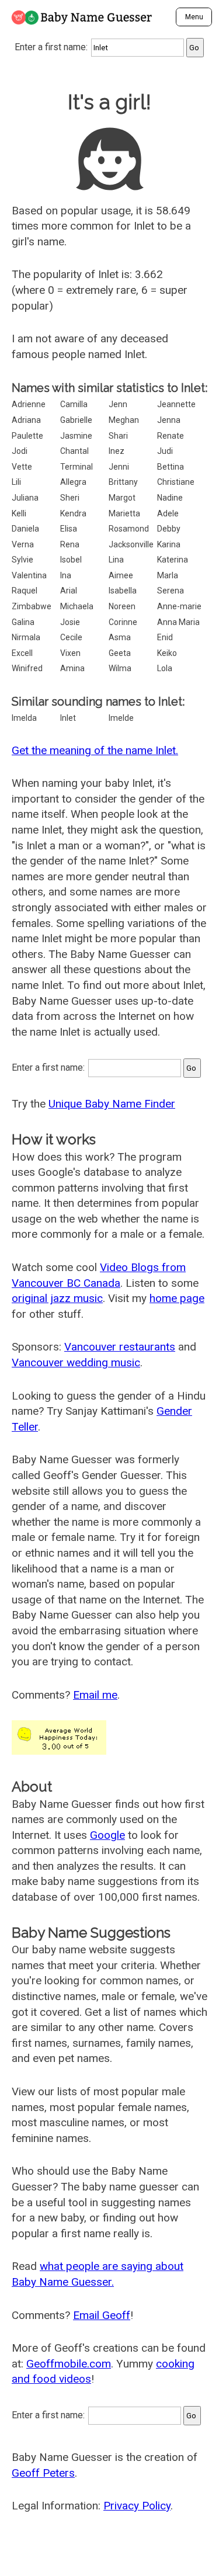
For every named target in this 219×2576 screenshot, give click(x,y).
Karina (169, 544)
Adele (168, 513)
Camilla (74, 404)
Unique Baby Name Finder (112, 1104)
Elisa (69, 529)
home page (177, 1298)
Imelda (24, 718)
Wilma (120, 668)
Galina (23, 622)
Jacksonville (131, 544)
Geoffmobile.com (69, 2364)
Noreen (122, 606)
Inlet (68, 718)
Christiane (176, 482)
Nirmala (26, 637)
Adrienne (29, 404)
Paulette (27, 436)
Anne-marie (179, 606)
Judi (165, 451)
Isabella (123, 591)
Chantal (74, 451)
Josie (70, 622)
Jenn (118, 404)
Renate (171, 436)
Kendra (73, 513)
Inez (117, 451)
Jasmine (76, 436)
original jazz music (57, 1298)
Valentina (29, 575)
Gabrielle (76, 420)
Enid (165, 637)
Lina (116, 560)
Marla (168, 575)
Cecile (71, 637)
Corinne (123, 622)
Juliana (25, 498)
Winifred (27, 668)
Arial (69, 591)
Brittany (123, 482)
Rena (70, 544)
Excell (22, 653)
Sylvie (22, 560)
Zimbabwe (32, 606)
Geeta (120, 653)
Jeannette (176, 404)
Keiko (167, 653)
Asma (120, 637)
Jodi (20, 451)
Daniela (25, 529)
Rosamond (129, 529)
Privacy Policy (137, 2506)
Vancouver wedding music (76, 1362)
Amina (72, 668)
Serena (171, 591)
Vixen (70, 653)
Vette (22, 467)
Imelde (121, 718)
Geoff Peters (43, 2473)
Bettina (171, 467)
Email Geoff (102, 2315)
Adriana (26, 420)
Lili (16, 482)
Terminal (77, 467)
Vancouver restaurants (120, 1347)
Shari (118, 436)
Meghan (124, 420)
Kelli (19, 513)
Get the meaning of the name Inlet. (95, 750)
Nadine (170, 498)
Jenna (169, 420)
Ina (66, 575)
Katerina (173, 560)
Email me (95, 1695)
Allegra (73, 482)
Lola (165, 668)
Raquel (25, 591)
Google (107, 1835)
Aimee (121, 575)
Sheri (70, 498)
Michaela (77, 606)
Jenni (119, 467)
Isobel (71, 560)
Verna (23, 544)
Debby (169, 529)
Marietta (124, 513)
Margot (122, 498)
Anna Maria (178, 622)
